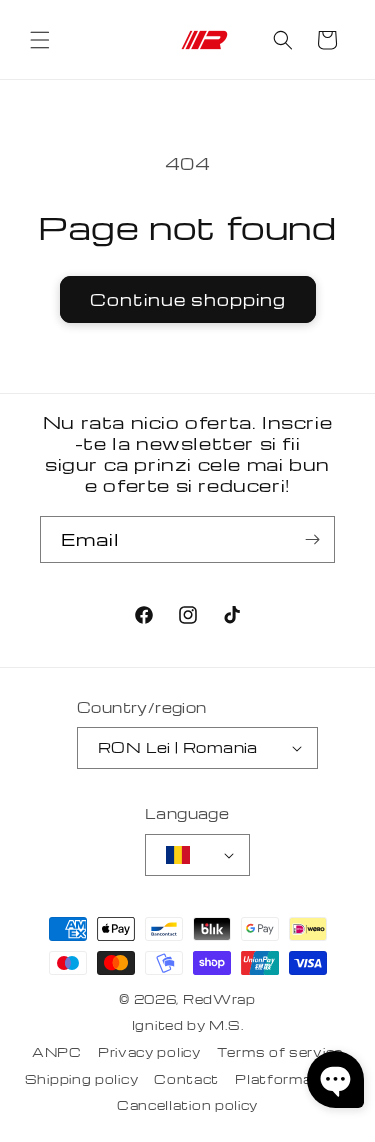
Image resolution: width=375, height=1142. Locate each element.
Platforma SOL (292, 1079)
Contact (186, 1079)
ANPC (57, 1052)
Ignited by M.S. (188, 1025)
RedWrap (219, 999)
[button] (40, 40)
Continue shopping (188, 299)
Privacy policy (149, 1052)
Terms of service (280, 1052)
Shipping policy (82, 1079)
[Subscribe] (312, 539)
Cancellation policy (187, 1105)
